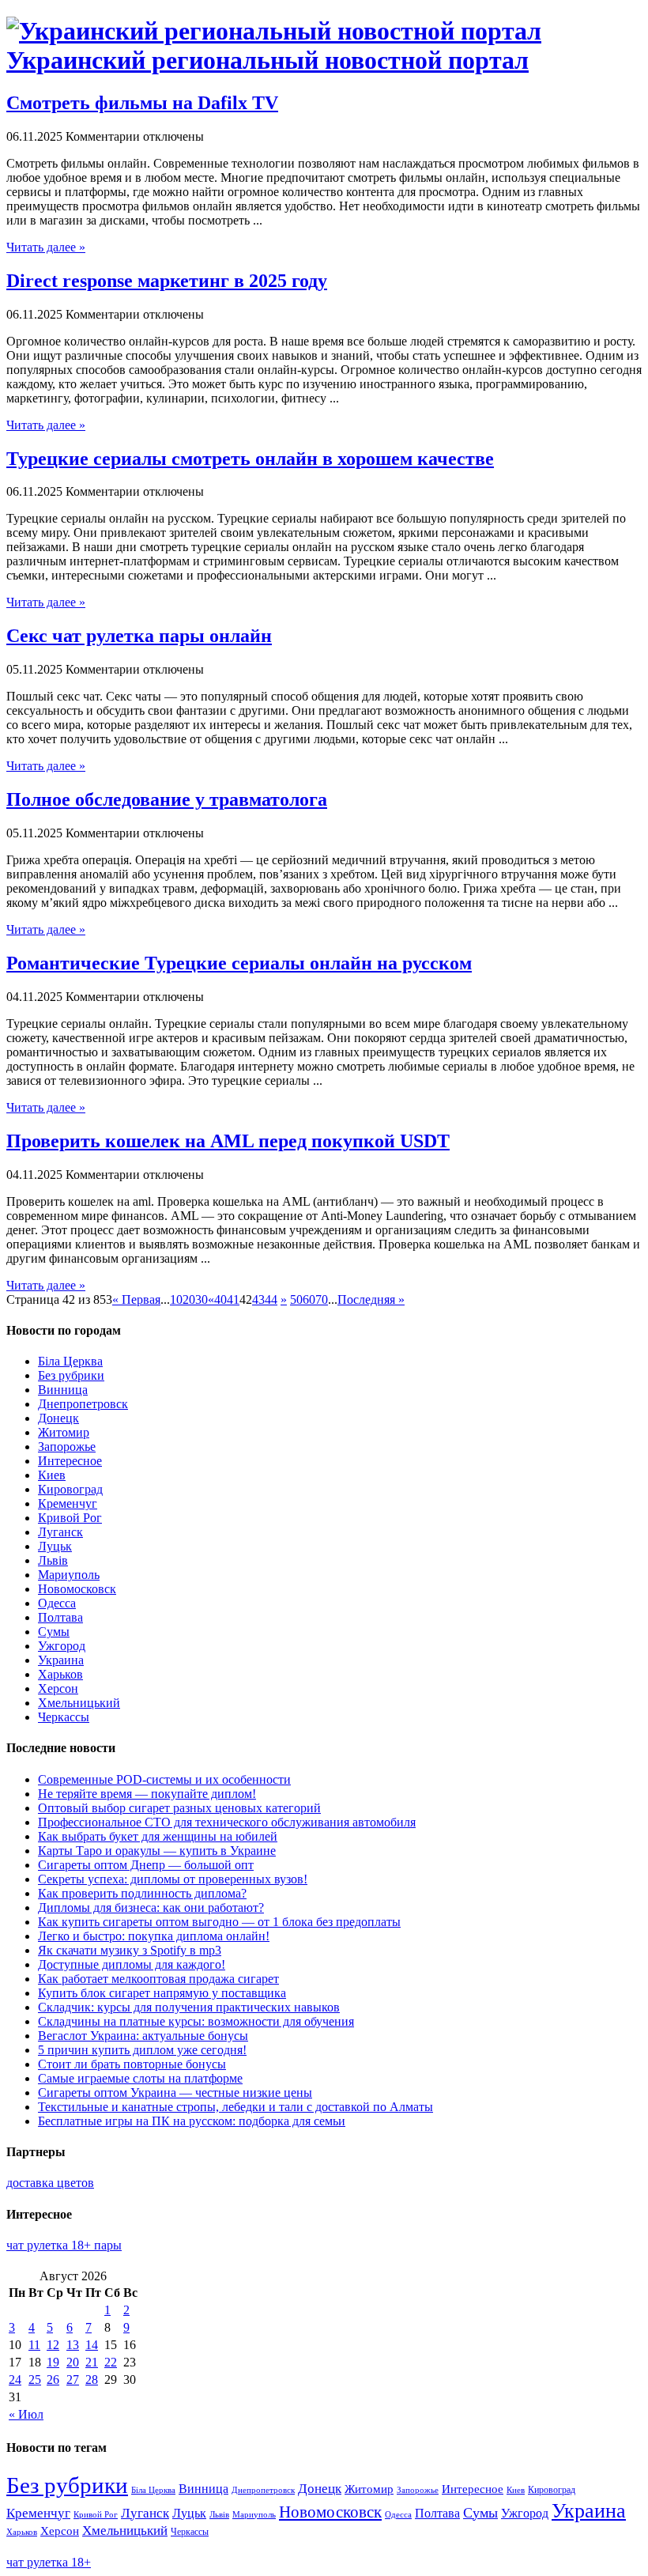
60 (309, 1299)
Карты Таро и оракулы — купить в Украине (157, 1851)
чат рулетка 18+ (49, 2562)
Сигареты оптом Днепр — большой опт (146, 1865)
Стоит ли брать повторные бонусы (132, 2064)
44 (271, 1299)
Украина (61, 1660)
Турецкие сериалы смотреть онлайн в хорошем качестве (250, 459)
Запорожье (67, 1447)
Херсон (58, 1688)
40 (220, 1299)
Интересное (70, 1461)
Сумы (54, 1632)
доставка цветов (50, 2183)
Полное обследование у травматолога (167, 799)
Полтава (60, 1617)
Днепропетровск (83, 1404)
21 (92, 2362)
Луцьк (55, 1546)
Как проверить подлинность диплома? (142, 1893)
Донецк (58, 1418)
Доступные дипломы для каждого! (132, 1964)
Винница (63, 1390)
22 (111, 2362)
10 (176, 1299)
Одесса (57, 1603)
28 (92, 2380)
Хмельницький (79, 1703)
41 (233, 1299)
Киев (52, 1475)
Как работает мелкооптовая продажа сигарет (158, 1979)
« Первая (136, 1299)
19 (53, 2362)
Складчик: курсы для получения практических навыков (189, 2007)
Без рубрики (71, 1375)
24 (15, 2380)
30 (202, 1299)
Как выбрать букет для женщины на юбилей (158, 1836)
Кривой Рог (70, 1518)
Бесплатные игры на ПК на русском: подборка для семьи (192, 2121)
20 (189, 1299)
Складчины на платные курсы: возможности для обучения (196, 2021)
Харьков (60, 1674)
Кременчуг (68, 1503)
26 (53, 2380)
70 (322, 1299)
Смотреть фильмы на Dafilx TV (142, 103)
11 (34, 2345)
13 (73, 2345)
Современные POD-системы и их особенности (164, 1779)
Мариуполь (69, 1575)
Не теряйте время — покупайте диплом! (147, 1794)
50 (296, 1299)
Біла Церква (70, 1361)
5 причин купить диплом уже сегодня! (142, 2050)
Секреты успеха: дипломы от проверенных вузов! (173, 1879)
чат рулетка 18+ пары (64, 2245)
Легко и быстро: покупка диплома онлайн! (154, 1936)
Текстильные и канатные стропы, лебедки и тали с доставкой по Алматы (235, 2107)
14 (92, 2345)
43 (258, 1299)
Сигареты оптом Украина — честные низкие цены (175, 2093)
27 (73, 2380)
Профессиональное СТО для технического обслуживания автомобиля (227, 1822)
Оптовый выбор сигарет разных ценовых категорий (179, 1808)
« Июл (26, 2414)
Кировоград (70, 1489)
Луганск (60, 1532)
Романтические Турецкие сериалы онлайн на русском (239, 963)
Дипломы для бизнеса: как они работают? (151, 1907)
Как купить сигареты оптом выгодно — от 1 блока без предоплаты (219, 1922)
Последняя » (371, 1299)
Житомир (64, 1432)
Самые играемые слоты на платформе (140, 2078)
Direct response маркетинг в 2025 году (167, 281)
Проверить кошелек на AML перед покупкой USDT (228, 1141)
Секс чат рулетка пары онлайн (139, 636)
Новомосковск (77, 1589)
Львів (53, 1560)
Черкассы (64, 1717)
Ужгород (62, 1646)
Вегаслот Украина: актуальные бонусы (143, 2036)
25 (35, 2380)
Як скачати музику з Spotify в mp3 (130, 1950)
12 (53, 2345)
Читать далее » (46, 247)
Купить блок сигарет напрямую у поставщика (162, 1993)
